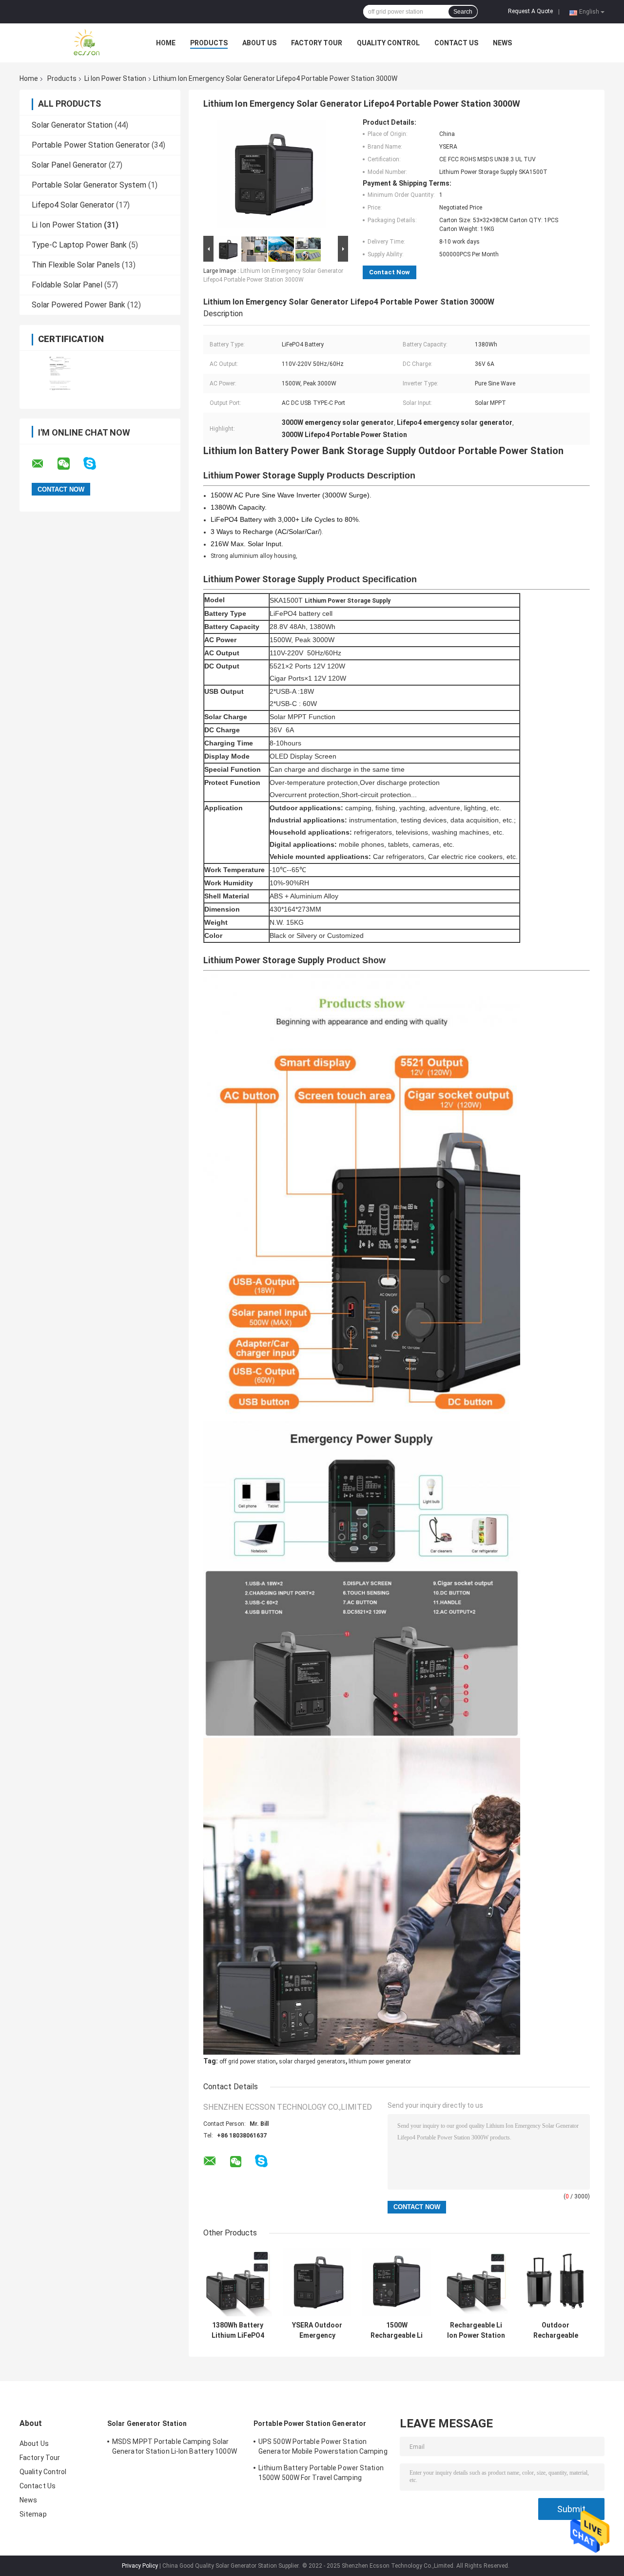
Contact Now (390, 272)
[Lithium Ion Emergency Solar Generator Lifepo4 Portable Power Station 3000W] (272, 176)
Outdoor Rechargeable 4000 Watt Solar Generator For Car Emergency (556, 2330)
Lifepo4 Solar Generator (73, 205)
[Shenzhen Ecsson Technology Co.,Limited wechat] (70, 464)
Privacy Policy (140, 2566)
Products (209, 43)
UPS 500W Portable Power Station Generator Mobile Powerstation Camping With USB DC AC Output (323, 2448)
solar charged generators (312, 2061)
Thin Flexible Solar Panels (76, 265)
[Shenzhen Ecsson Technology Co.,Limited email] (44, 464)
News (502, 43)
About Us (259, 43)
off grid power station (248, 2061)
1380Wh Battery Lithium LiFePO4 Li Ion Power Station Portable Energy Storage (238, 2330)
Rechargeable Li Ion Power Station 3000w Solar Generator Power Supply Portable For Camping (476, 2330)
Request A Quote (530, 11)
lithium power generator (380, 2061)
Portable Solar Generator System (89, 185)
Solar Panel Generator (69, 165)
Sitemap (33, 2514)
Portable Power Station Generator (91, 145)
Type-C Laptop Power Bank (79, 245)
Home (166, 43)
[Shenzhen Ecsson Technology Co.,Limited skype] (96, 464)
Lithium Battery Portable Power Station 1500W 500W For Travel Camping (321, 2473)
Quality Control (388, 43)
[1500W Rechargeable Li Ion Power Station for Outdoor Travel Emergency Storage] (397, 2282)
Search (463, 12)
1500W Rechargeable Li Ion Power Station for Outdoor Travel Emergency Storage (397, 2330)
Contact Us (456, 43)
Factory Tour (317, 43)
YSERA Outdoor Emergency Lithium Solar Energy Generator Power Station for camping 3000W (317, 2330)
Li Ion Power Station (115, 78)
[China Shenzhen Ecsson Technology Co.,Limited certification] (60, 373)
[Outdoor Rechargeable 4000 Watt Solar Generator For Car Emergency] (556, 2282)
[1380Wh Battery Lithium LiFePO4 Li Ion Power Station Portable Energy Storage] (238, 2282)
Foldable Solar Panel (67, 285)
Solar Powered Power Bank (78, 305)
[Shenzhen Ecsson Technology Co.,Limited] (73, 43)
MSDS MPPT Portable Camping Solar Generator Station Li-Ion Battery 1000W (175, 2446)
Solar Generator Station (72, 125)
